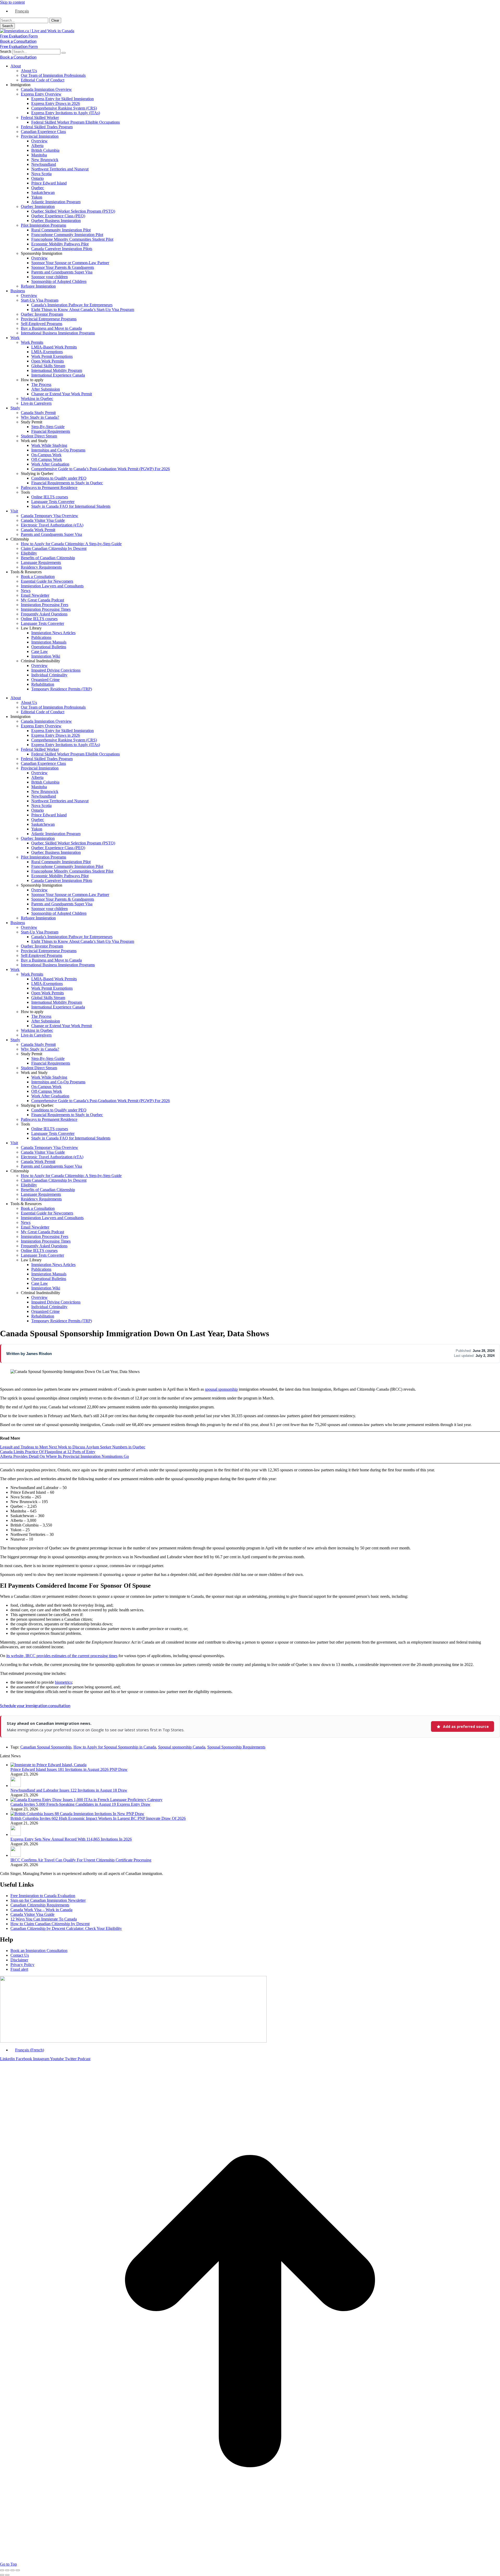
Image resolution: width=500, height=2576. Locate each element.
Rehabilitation (43, 684)
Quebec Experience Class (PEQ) (58, 216)
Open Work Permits (48, 361)
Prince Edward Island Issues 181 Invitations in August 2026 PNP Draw (69, 1769)
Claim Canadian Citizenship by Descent (54, 548)
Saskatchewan (43, 192)
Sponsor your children (49, 277)
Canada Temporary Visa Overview (49, 516)
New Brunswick (45, 160)
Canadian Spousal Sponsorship (46, 1747)
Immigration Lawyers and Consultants (52, 586)
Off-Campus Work (47, 459)
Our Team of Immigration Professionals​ (53, 75)
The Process (41, 384)
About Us (29, 71)
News (26, 591)
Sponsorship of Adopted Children (59, 281)
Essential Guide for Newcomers (47, 581)
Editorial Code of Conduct (43, 80)
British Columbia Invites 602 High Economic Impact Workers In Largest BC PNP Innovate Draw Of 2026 (98, 1818)
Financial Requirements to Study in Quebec (67, 483)
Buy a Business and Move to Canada (51, 328)
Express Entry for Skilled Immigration (63, 99)
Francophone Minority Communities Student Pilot (72, 239)
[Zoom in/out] (18, 2570)
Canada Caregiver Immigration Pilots (62, 249)
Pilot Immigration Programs (43, 225)
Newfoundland (44, 164)
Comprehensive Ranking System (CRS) (64, 108)
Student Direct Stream (39, 436)
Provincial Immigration (40, 136)
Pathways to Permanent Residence (49, 488)
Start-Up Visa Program (40, 300)
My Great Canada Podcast (42, 600)
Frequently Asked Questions (44, 614)
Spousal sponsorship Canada (182, 1747)
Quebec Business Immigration (56, 221)
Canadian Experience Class (43, 132)
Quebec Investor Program (42, 314)
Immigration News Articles (53, 633)
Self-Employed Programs (42, 324)
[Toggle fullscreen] (12, 2570)
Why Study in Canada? (40, 417)
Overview (39, 141)
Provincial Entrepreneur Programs (49, 319)
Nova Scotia (41, 174)
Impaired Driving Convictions (56, 670)
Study (15, 408)
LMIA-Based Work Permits (54, 347)
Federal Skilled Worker (40, 117)
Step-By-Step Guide (48, 427)
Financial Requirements (51, 431)
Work (15, 338)
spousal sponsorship (221, 1389)
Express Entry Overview (41, 94)
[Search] (64, 53)
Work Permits (32, 342)
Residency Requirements (41, 567)
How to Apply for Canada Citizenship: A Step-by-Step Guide (71, 544)
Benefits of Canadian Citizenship (48, 558)
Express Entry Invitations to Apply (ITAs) (66, 113)
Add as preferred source (466, 1726)
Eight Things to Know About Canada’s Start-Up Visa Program (83, 310)
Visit (14, 511)
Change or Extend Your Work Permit (62, 394)
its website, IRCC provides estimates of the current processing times (62, 1656)
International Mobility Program (57, 370)
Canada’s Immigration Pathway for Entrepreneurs (72, 305)
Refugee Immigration (38, 286)
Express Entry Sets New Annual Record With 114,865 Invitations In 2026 (71, 1839)
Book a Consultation (38, 577)
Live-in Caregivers (36, 403)
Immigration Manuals (49, 642)
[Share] (7, 2570)
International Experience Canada (58, 375)
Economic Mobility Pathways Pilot (60, 244)
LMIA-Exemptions (47, 352)
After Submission (46, 389)
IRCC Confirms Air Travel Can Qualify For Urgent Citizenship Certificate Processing (81, 1860)
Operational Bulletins (49, 647)
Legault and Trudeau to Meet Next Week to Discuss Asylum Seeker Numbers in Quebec (73, 1447)
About (16, 66)
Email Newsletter (35, 595)
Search (6, 51)
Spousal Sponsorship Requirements (236, 1747)
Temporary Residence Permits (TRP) (62, 689)
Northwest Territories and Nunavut (60, 169)
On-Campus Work (46, 455)
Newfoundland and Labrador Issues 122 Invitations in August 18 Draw (69, 1790)
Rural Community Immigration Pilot (61, 230)
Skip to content (12, 2)
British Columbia (45, 150)
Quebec (38, 188)
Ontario (37, 178)
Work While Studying (49, 445)
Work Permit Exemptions (52, 356)
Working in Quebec (37, 399)
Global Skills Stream (48, 366)
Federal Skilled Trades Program (47, 127)
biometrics (63, 1682)
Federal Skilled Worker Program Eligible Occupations (76, 122)
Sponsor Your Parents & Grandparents (63, 267)
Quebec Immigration (38, 206)
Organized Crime (45, 680)
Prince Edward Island (49, 183)
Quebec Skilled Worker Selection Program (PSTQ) (73, 211)
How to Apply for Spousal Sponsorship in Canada (115, 1747)
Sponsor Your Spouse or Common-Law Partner (70, 263)
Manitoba (39, 155)
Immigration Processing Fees (45, 605)
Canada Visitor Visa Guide (43, 520)
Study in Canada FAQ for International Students (71, 506)
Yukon (37, 197)
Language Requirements (41, 562)
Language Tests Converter (53, 502)
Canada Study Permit (38, 413)
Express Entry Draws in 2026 (56, 103)
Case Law (40, 651)
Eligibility (29, 553)
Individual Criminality (49, 675)
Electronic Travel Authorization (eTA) (52, 525)
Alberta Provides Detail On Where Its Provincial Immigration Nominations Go (64, 1456)
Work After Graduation (50, 464)
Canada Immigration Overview (46, 89)
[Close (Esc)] (2, 2570)
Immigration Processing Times (46, 609)
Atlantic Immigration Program (56, 202)
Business (18, 291)
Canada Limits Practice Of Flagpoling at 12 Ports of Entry (48, 1452)
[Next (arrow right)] (7, 2575)
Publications (41, 637)
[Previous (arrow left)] (2, 2575)
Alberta (37, 146)
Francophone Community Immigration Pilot (67, 235)
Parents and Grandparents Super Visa (62, 272)
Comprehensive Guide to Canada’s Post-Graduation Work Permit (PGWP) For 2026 (101, 469)
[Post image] (48, 1765)
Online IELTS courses (50, 497)
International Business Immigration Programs (58, 333)
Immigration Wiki (46, 656)
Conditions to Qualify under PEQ (59, 478)
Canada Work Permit (38, 530)
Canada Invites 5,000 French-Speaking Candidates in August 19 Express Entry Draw (80, 1804)
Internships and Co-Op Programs (58, 450)
